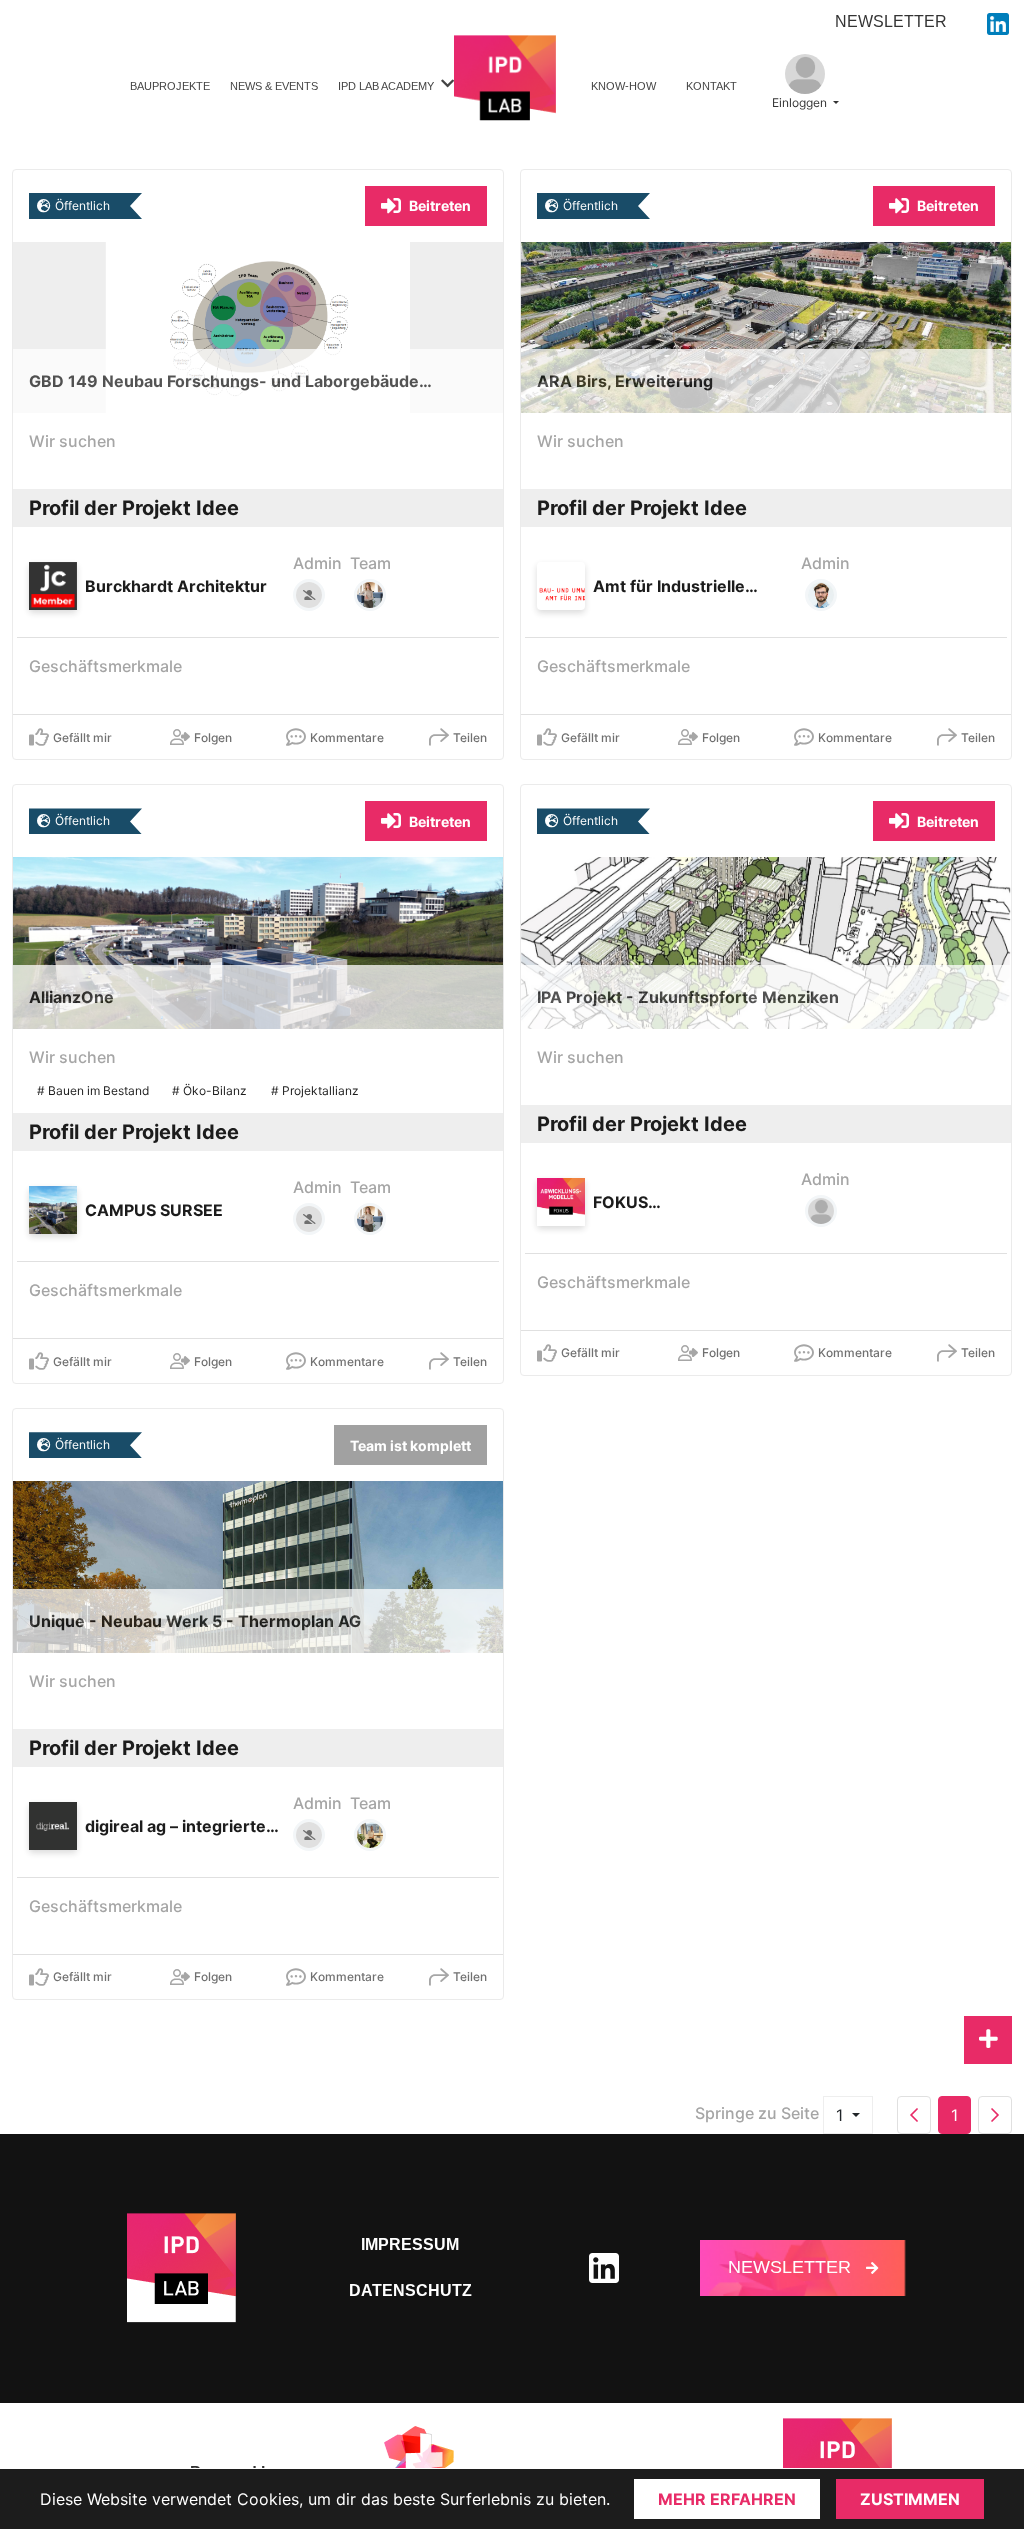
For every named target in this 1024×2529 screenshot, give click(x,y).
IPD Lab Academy (386, 86)
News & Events (274, 86)
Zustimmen (910, 2499)
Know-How (623, 86)
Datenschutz (410, 2290)
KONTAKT (711, 86)
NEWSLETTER (891, 21)
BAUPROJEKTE (170, 86)
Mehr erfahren (727, 2499)
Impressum (410, 2244)
